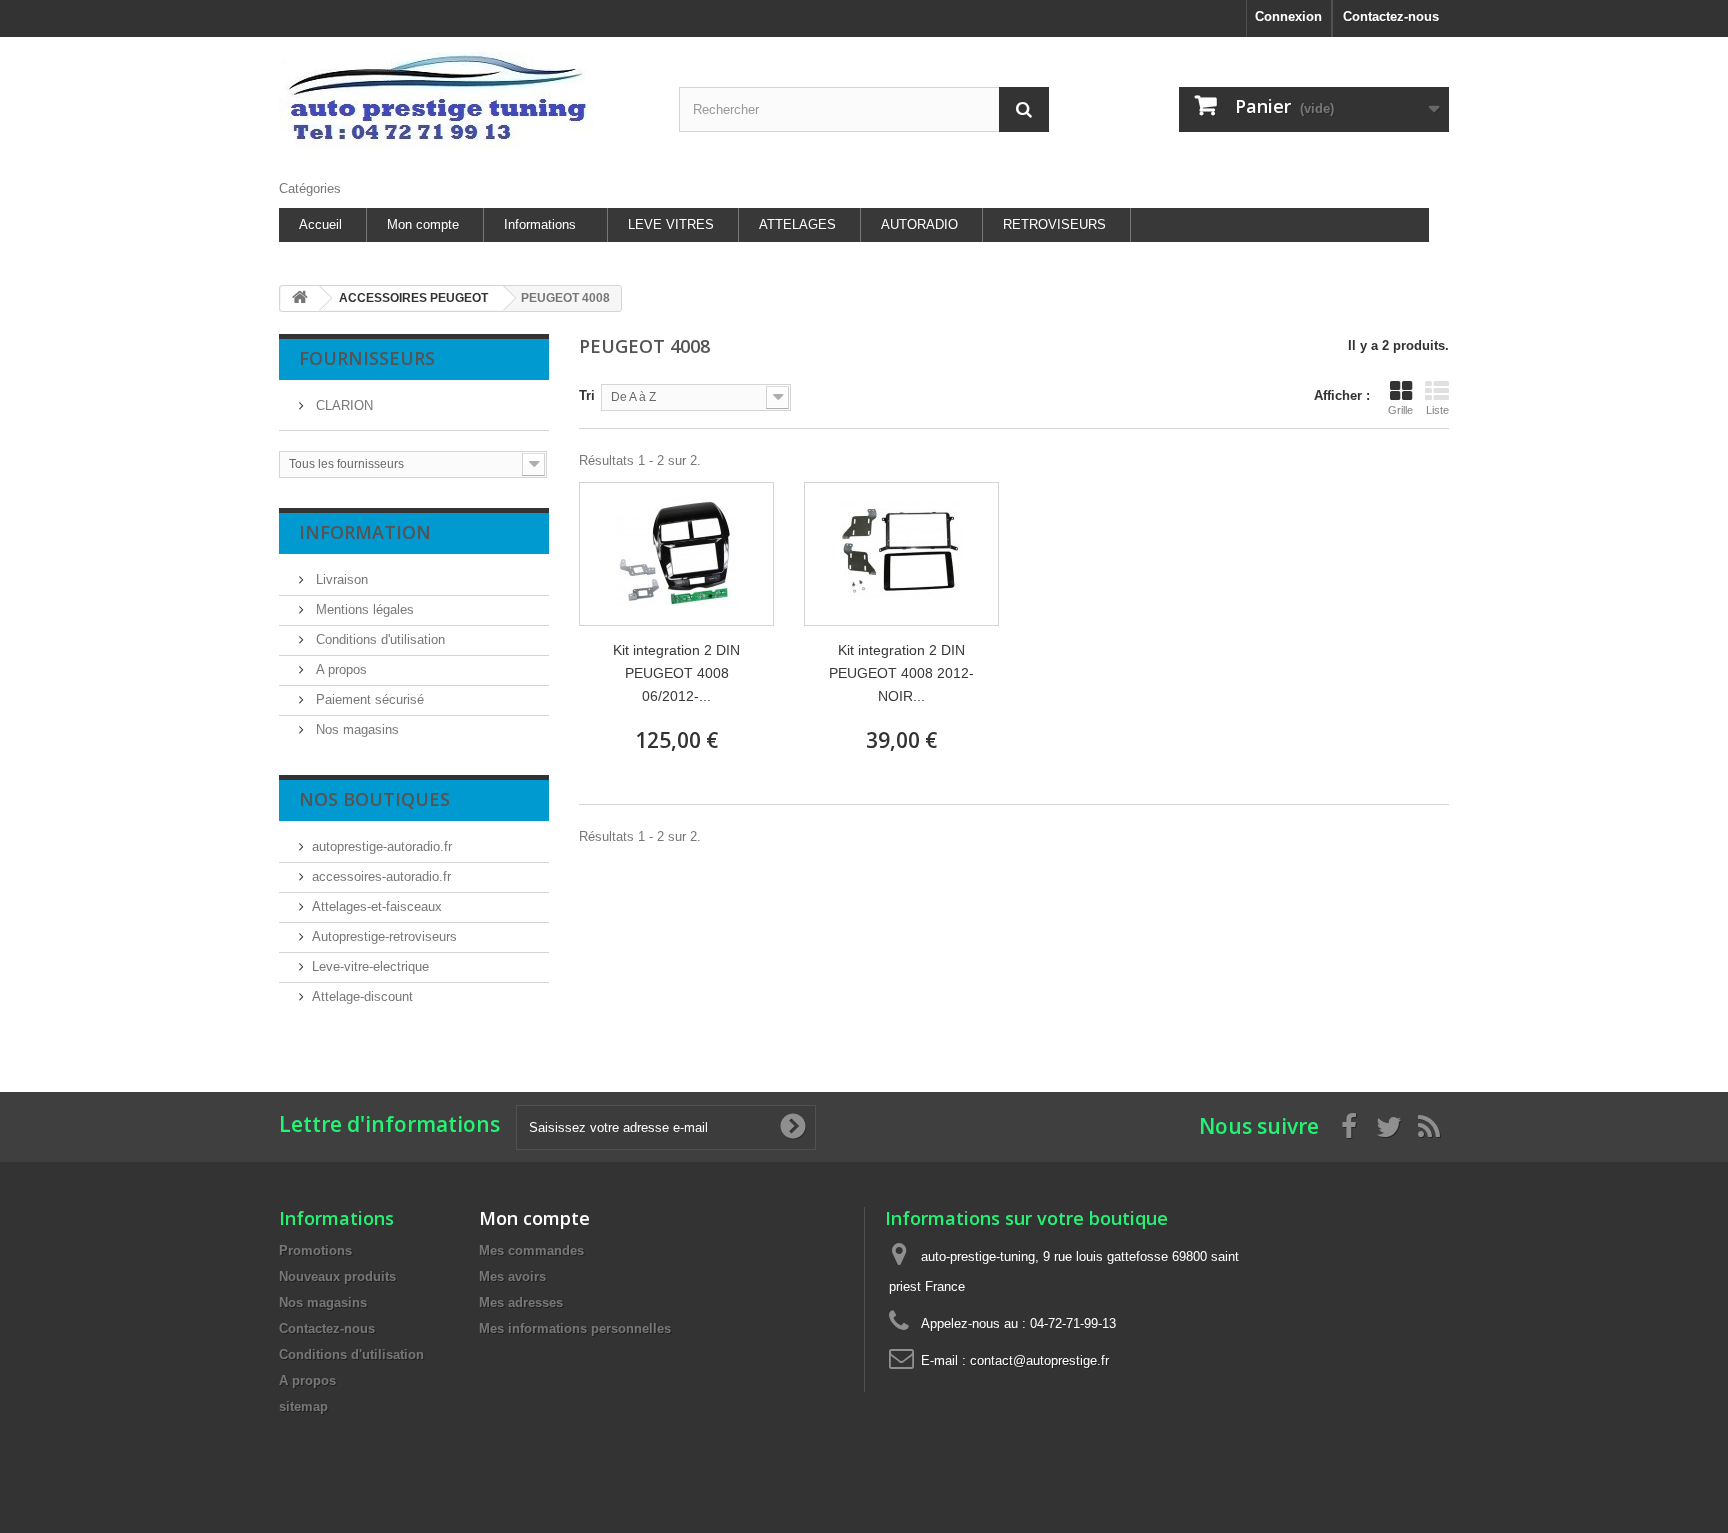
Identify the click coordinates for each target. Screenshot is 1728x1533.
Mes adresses (521, 1302)
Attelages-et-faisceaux (377, 906)
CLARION (342, 405)
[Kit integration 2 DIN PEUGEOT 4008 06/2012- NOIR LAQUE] (676, 554)
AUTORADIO (919, 224)
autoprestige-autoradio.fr (382, 846)
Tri (587, 395)
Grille (1400, 410)
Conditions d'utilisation (378, 639)
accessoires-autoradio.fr (381, 876)
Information (365, 532)
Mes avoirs (512, 1276)
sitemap (303, 1406)
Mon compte (423, 224)
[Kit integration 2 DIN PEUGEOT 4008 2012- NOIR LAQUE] (901, 554)
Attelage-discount (362, 996)
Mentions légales (363, 609)
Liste (1437, 410)
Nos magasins (355, 729)
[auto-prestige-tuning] (464, 103)
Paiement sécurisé (368, 699)
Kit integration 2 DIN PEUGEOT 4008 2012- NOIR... (901, 673)
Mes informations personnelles (575, 1328)
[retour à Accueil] (300, 298)
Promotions (315, 1250)
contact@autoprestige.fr (1039, 1360)
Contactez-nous (1391, 16)
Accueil (320, 224)
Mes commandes (531, 1250)
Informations (540, 224)
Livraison (340, 579)
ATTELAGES (797, 224)
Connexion (1288, 16)
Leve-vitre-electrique (370, 966)
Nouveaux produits (337, 1276)
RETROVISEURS (1054, 224)
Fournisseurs (367, 358)
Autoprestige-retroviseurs (384, 936)
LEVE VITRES (671, 224)
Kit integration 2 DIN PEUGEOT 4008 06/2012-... (676, 673)
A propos (339, 669)
